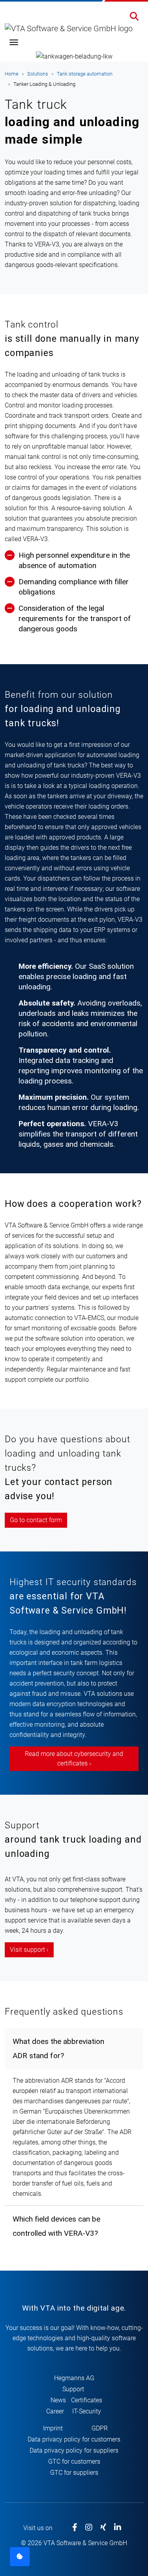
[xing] (103, 2528)
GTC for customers (74, 2461)
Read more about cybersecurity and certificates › (74, 1759)
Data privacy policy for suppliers (74, 2450)
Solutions (38, 74)
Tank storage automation (85, 74)
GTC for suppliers (74, 2473)
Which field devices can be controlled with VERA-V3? (56, 2226)
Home (12, 74)
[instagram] (89, 2528)
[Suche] (134, 17)
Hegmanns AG (74, 2378)
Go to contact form (36, 1520)
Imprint (53, 2428)
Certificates (87, 2400)
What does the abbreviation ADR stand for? (58, 2048)
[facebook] (75, 2528)
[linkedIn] (118, 2528)
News (58, 2400)
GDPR (100, 2428)
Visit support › (29, 1950)
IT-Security (87, 2411)
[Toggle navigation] (14, 42)
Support (73, 2389)
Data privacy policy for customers (74, 2439)
